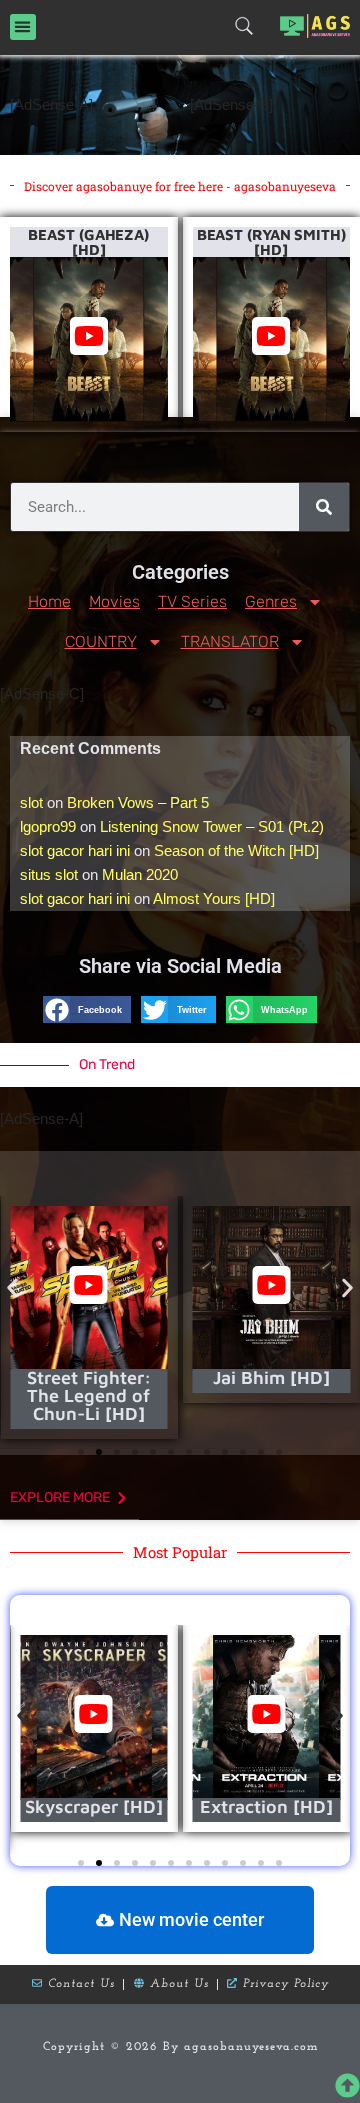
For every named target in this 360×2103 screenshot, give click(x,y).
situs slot (49, 874)
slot (31, 802)
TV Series (192, 601)
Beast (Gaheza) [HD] (88, 242)
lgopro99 (48, 826)
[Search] (324, 507)
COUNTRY (101, 641)
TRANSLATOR (230, 641)
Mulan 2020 (140, 874)
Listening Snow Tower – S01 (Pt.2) (212, 826)
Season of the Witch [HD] (236, 850)
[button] (23, 27)
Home (49, 601)
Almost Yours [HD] (214, 898)
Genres (271, 601)
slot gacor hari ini (75, 850)
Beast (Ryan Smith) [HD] (271, 242)
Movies (114, 601)
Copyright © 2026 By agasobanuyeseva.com (180, 2047)
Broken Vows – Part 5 (138, 802)
